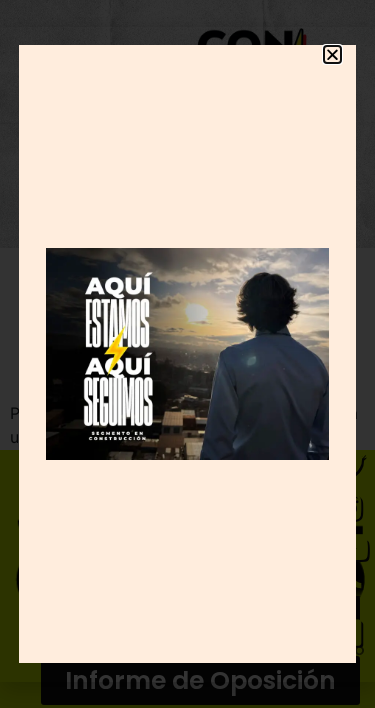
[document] (187, 354)
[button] (332, 54)
